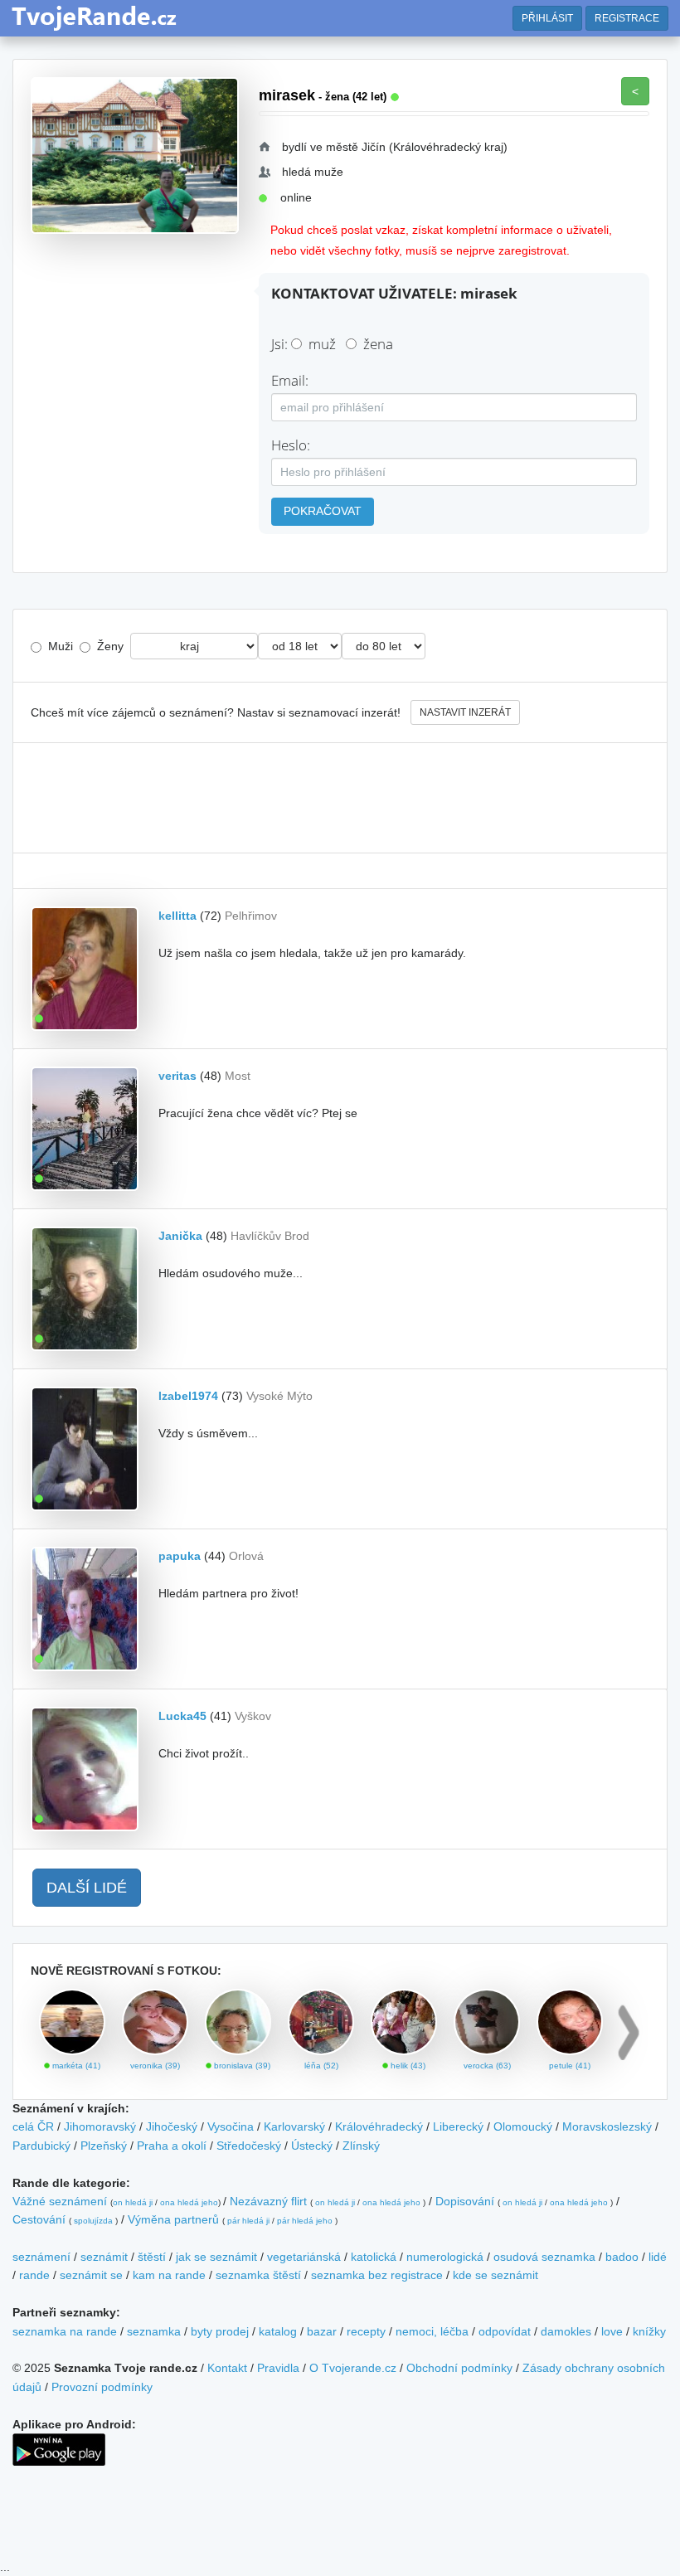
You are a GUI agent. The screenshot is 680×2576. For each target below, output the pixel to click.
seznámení (41, 2257)
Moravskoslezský (607, 2126)
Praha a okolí (172, 2146)
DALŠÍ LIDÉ (87, 1888)
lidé (658, 2257)
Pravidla (278, 2368)
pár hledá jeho (305, 2221)
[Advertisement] (340, 798)
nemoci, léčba (432, 2331)
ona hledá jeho (189, 2202)
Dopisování (465, 2201)
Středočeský (249, 2146)
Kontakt (227, 2368)
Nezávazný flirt (268, 2201)
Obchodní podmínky (459, 2368)
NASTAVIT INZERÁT (465, 712)
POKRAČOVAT (323, 511)
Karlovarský (294, 2126)
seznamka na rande (65, 2331)
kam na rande (169, 2275)
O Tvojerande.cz (353, 2368)
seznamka (154, 2331)
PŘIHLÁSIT (547, 18)
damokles (566, 2331)
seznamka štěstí (258, 2275)
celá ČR (33, 2126)
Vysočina (231, 2126)
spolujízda (93, 2221)
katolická (374, 2257)
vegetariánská (304, 2257)
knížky (649, 2331)
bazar (322, 2331)
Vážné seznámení (60, 2201)
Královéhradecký (379, 2126)
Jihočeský (172, 2126)
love (612, 2331)
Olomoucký (523, 2126)
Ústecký (312, 2146)
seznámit (104, 2257)
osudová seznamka (544, 2257)
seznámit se (91, 2275)
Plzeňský (104, 2146)
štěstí (152, 2257)
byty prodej (220, 2331)
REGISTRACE (627, 18)
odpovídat (505, 2331)
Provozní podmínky (102, 2387)
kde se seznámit (495, 2275)
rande (34, 2275)
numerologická (445, 2257)
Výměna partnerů (173, 2219)
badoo (622, 2257)
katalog (278, 2331)
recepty (366, 2331)
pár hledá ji (248, 2221)
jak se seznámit (216, 2257)
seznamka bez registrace (377, 2275)
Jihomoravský (100, 2126)
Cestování (39, 2219)
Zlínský (361, 2146)
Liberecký (458, 2126)
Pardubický (41, 2146)
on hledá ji (133, 2202)
